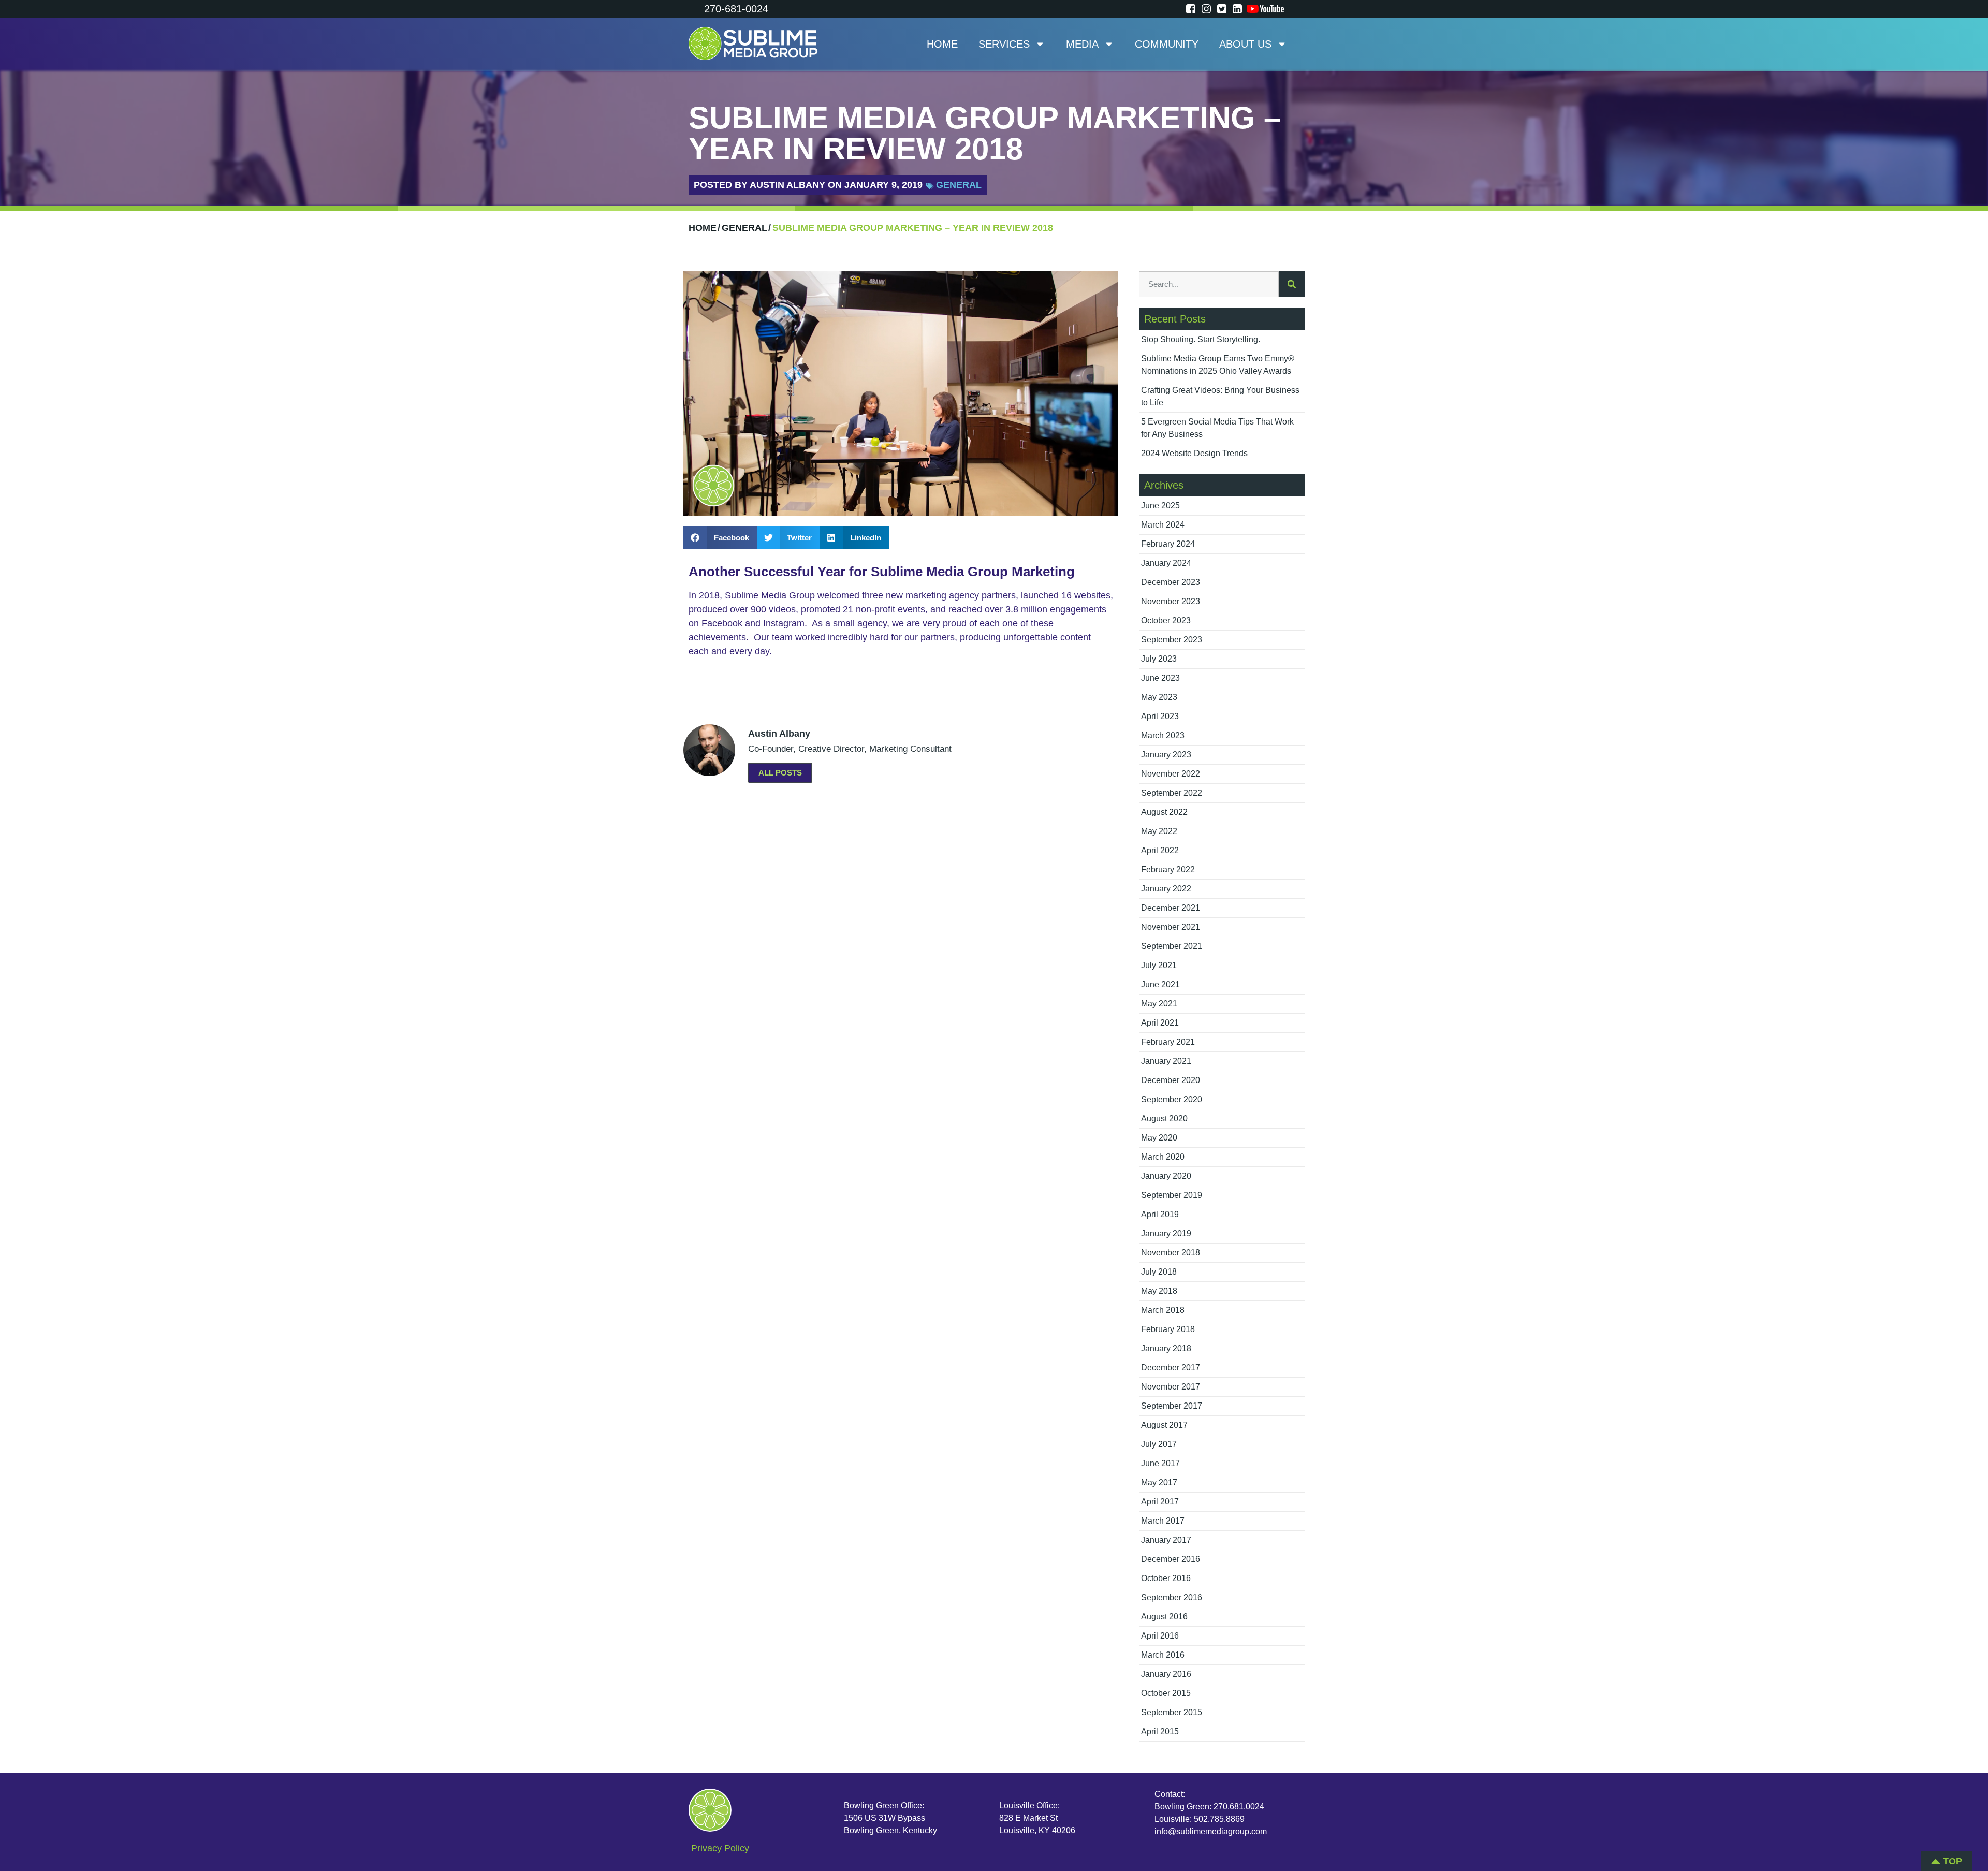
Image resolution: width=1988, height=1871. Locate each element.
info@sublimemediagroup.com (1211, 1831)
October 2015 (1166, 1693)
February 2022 (1168, 869)
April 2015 (1160, 1731)
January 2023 (1166, 755)
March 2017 (1163, 1521)
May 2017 (1159, 1482)
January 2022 (1166, 889)
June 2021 (1160, 984)
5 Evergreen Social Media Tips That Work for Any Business (1217, 428)
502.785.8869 (1219, 1819)
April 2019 (1160, 1214)
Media (1082, 44)
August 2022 (1164, 812)
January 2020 (1166, 1176)
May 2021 (1159, 1004)
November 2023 (1171, 601)
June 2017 (1160, 1463)
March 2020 (1163, 1157)
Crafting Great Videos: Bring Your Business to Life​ (1220, 396)
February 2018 (1168, 1329)
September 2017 (1172, 1406)
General (959, 185)
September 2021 (1172, 946)
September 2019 (1172, 1195)
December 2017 (1171, 1368)
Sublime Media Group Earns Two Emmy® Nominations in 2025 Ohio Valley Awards (1218, 365)
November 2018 (1171, 1253)
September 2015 (1172, 1712)
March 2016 (1163, 1655)
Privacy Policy (720, 1848)
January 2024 (1166, 563)
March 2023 (1163, 735)
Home (942, 44)
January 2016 (1166, 1674)
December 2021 (1171, 908)
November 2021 (1171, 927)
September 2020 (1172, 1099)
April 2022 (1160, 850)
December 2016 (1171, 1559)
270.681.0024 (1239, 1807)
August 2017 (1164, 1425)
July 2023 (1159, 659)
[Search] (1292, 284)
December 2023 (1171, 582)
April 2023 (1160, 716)
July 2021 (1159, 965)
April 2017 (1160, 1502)
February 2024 (1168, 544)
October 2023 (1166, 620)
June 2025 (1160, 506)
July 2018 (1159, 1272)
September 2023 (1172, 640)
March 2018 (1163, 1310)
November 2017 (1171, 1387)
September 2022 (1172, 793)
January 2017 (1166, 1540)
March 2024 (1163, 525)
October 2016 (1166, 1578)
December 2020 (1171, 1080)
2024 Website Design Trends (1194, 453)
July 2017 (1159, 1444)
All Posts (780, 773)
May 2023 (1159, 697)
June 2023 (1160, 678)
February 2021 (1168, 1042)
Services (1004, 44)
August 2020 (1164, 1119)
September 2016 (1172, 1597)
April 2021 (1160, 1023)
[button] (720, 538)
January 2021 (1166, 1061)
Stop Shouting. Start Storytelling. (1201, 339)
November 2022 (1171, 774)
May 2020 (1159, 1138)
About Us (1245, 44)
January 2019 (1166, 1233)
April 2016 (1160, 1636)
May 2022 (1159, 831)
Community (1167, 44)
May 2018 (1159, 1291)
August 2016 (1164, 1617)
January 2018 (1166, 1348)
